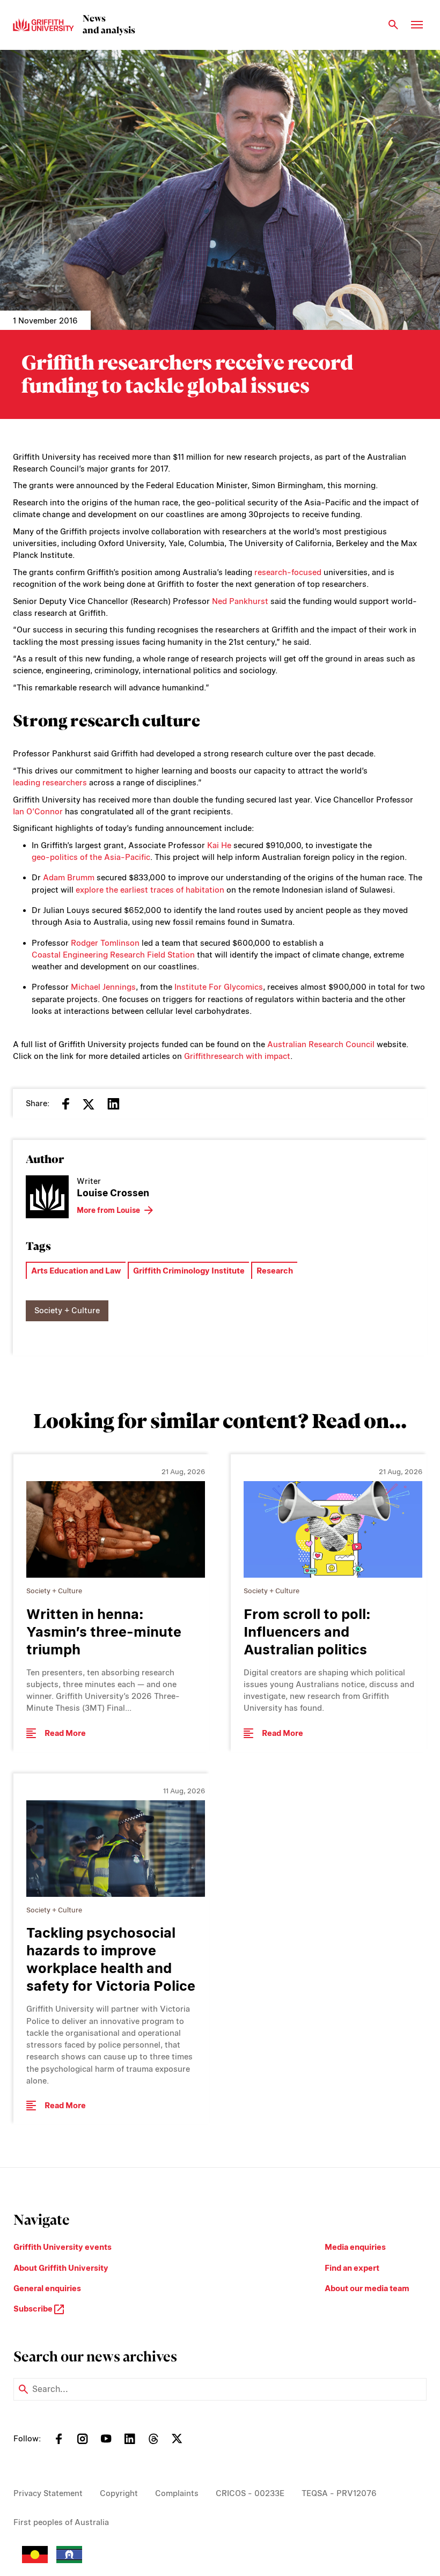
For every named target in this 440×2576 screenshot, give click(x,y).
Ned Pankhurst (240, 601)
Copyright (119, 2493)
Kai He (219, 845)
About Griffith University (61, 2268)
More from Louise (108, 1210)
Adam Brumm (69, 878)
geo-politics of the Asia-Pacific (91, 857)
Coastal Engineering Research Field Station (113, 955)
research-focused (288, 572)
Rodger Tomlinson (105, 943)
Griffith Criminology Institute (189, 1271)
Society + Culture (67, 1311)
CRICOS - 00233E (250, 2493)
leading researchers (50, 783)
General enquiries (47, 2288)
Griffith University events (63, 2247)
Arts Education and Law (76, 1271)
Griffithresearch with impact (237, 1056)
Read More (65, 1733)
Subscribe (34, 2309)
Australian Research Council (321, 1044)
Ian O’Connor (38, 812)
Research (275, 1271)
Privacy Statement (48, 2493)
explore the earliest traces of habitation (150, 890)
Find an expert (352, 2268)
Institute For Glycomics (219, 987)
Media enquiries (355, 2247)
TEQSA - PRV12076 (339, 2493)
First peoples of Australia (61, 2522)
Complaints (177, 2493)
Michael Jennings (103, 987)
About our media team (367, 2288)
